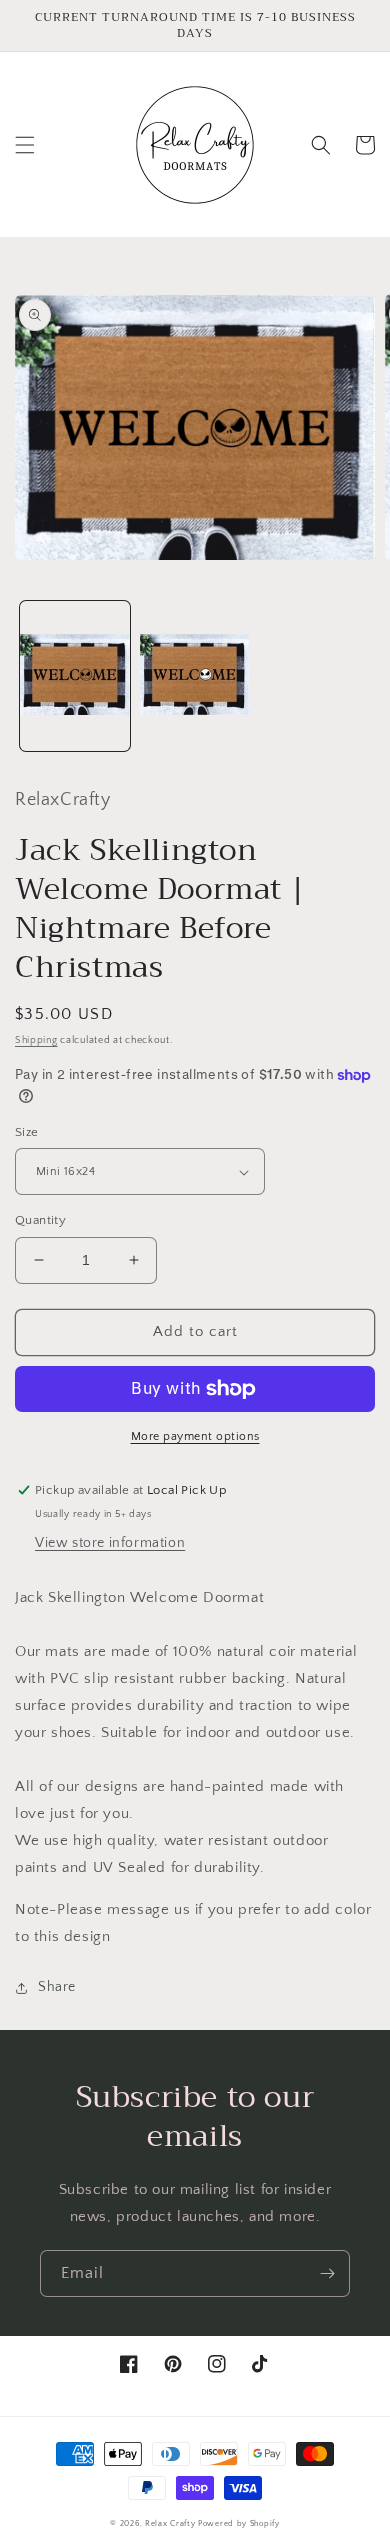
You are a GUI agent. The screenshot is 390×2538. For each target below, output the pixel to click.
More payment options (195, 1436)
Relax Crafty (170, 2523)
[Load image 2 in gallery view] (195, 676)
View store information (110, 1543)
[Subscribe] (327, 2273)
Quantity (40, 1220)
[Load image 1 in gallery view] (75, 676)
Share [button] (57, 1987)
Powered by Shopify (239, 2523)
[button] (25, 145)
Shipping (36, 1040)
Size (27, 1132)
